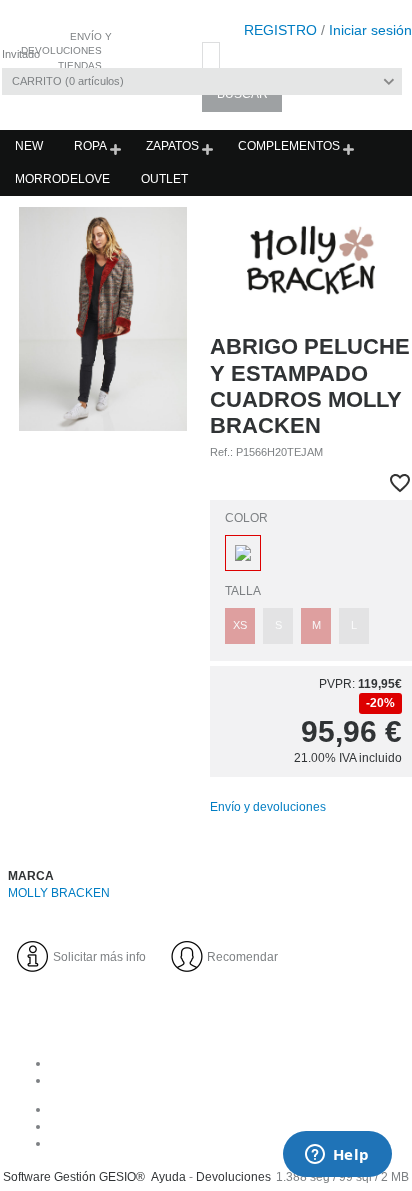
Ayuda (168, 1177)
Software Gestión (49, 1177)
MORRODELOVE (62, 179)
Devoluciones (233, 1177)
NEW (29, 146)
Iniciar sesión (370, 30)
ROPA (90, 146)
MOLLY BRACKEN (59, 893)
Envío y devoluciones (268, 807)
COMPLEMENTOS (289, 146)
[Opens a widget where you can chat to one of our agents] (337, 1156)
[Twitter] (226, 1143)
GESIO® (122, 1177)
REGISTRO (280, 30)
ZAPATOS (172, 146)
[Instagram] (226, 1126)
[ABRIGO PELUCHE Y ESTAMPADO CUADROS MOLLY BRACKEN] (103, 319)
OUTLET (164, 179)
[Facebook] (226, 1109)
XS (240, 625)
